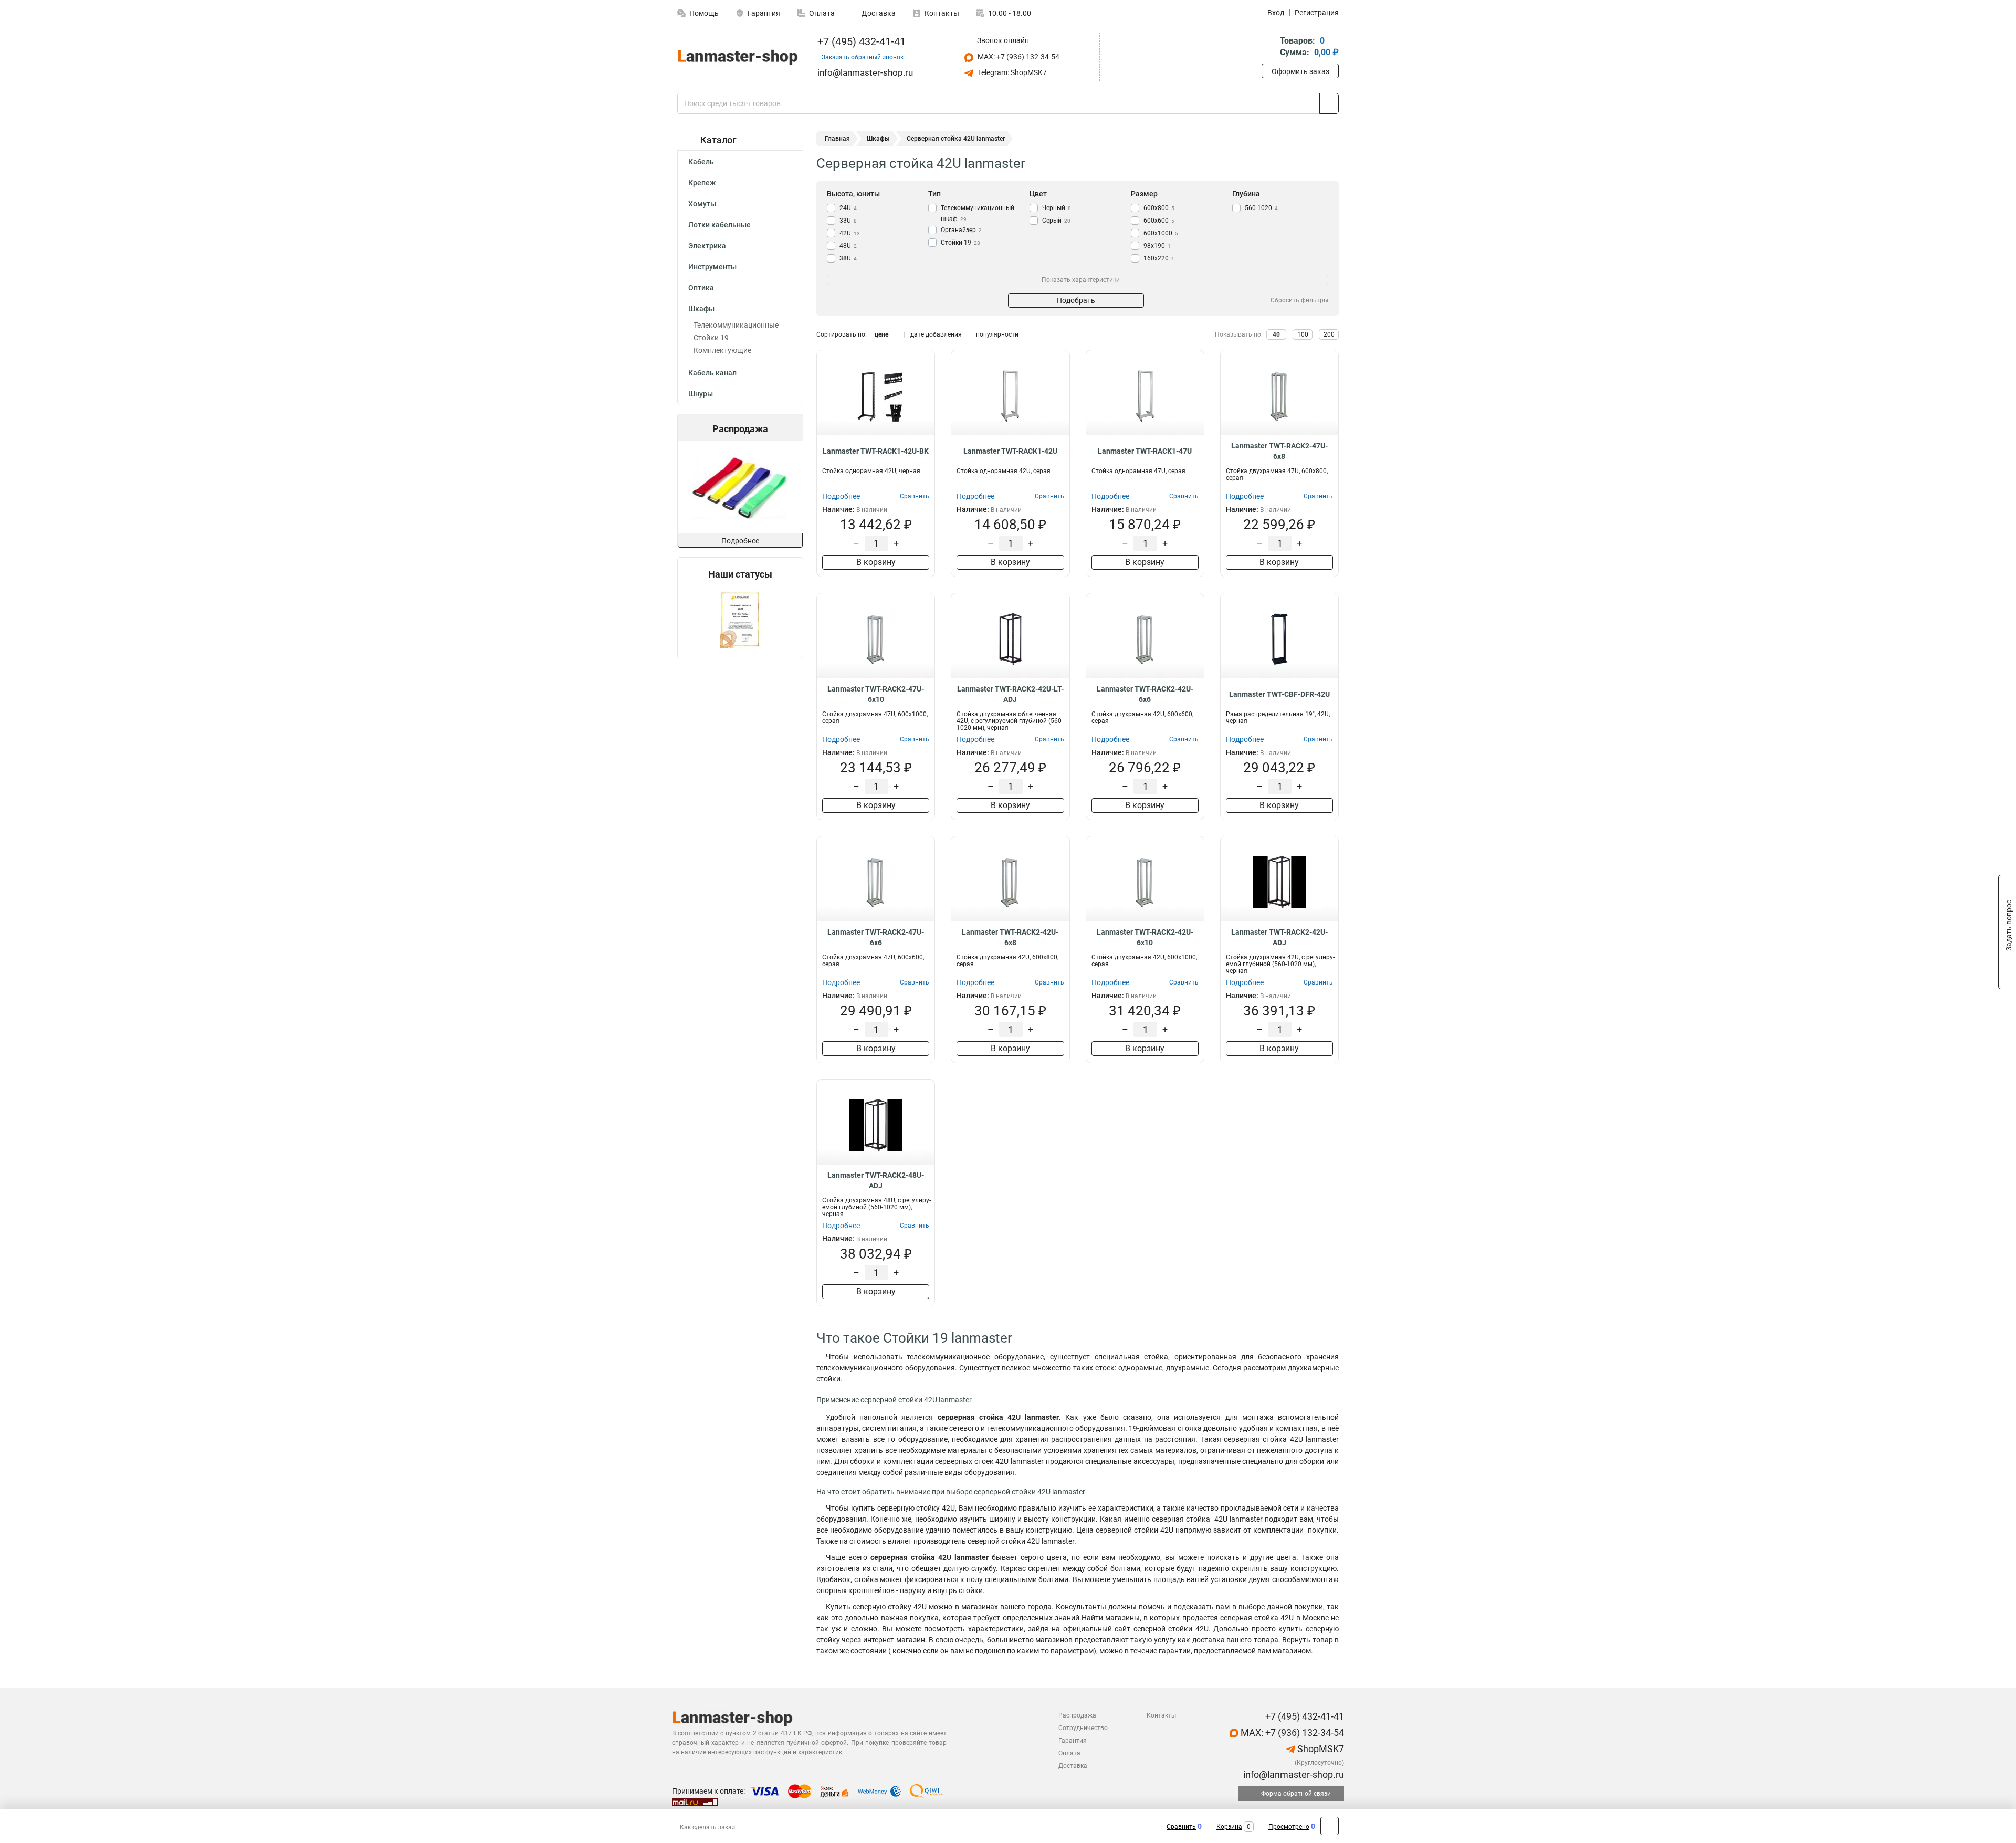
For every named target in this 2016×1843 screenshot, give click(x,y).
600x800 (1159, 208)
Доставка (878, 13)
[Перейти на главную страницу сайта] (736, 57)
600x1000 (1161, 233)
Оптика (701, 288)
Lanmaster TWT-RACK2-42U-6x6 (1145, 694)
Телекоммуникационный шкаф (978, 213)
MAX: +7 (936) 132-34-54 (1018, 57)
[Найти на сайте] (1329, 103)
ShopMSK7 (1320, 1749)
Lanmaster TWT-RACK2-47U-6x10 (876, 694)
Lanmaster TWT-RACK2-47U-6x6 (876, 937)
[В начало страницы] (1330, 1826)
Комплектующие (722, 350)
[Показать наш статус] (740, 619)
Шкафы (701, 309)
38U (848, 258)
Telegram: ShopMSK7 (1011, 72)
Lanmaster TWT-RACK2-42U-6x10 (1145, 937)
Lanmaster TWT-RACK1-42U (1010, 451)
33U (848, 221)
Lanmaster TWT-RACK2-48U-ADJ (876, 1180)
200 (1329, 334)
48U (848, 246)
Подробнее (740, 541)
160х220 (1159, 258)
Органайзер (961, 230)
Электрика (707, 246)
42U (850, 233)
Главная (837, 139)
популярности (997, 334)
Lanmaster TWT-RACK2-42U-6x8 (1010, 937)
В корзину (876, 562)
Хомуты (702, 204)
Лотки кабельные (720, 225)
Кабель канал (712, 373)
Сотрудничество (1083, 1728)
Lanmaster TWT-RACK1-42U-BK (876, 451)
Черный (1057, 208)
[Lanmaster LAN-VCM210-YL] (739, 487)
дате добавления (936, 334)
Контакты (942, 13)
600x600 (1159, 221)
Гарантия (764, 13)
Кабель (701, 162)
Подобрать (1076, 300)
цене (881, 334)
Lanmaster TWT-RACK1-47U (1145, 451)
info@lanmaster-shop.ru (1293, 1774)
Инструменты (712, 267)
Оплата (822, 13)
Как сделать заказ (707, 1827)
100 (1303, 334)
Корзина (1229, 1827)
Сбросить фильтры (1299, 300)
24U (848, 208)
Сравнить (1181, 1827)
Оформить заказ (1300, 71)
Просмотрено (1289, 1827)
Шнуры (701, 394)
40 (1276, 334)
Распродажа (1077, 1715)
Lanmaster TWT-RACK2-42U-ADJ (1279, 937)
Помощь (704, 13)
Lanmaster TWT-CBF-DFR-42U (1279, 694)
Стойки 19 (711, 338)
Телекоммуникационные (736, 325)
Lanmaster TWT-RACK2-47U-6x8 (1279, 451)
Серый (1056, 221)
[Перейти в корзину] (1269, 48)
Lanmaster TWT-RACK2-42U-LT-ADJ (1010, 694)
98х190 (1157, 246)
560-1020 (1261, 208)
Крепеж (702, 183)
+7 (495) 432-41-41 (860, 41)
